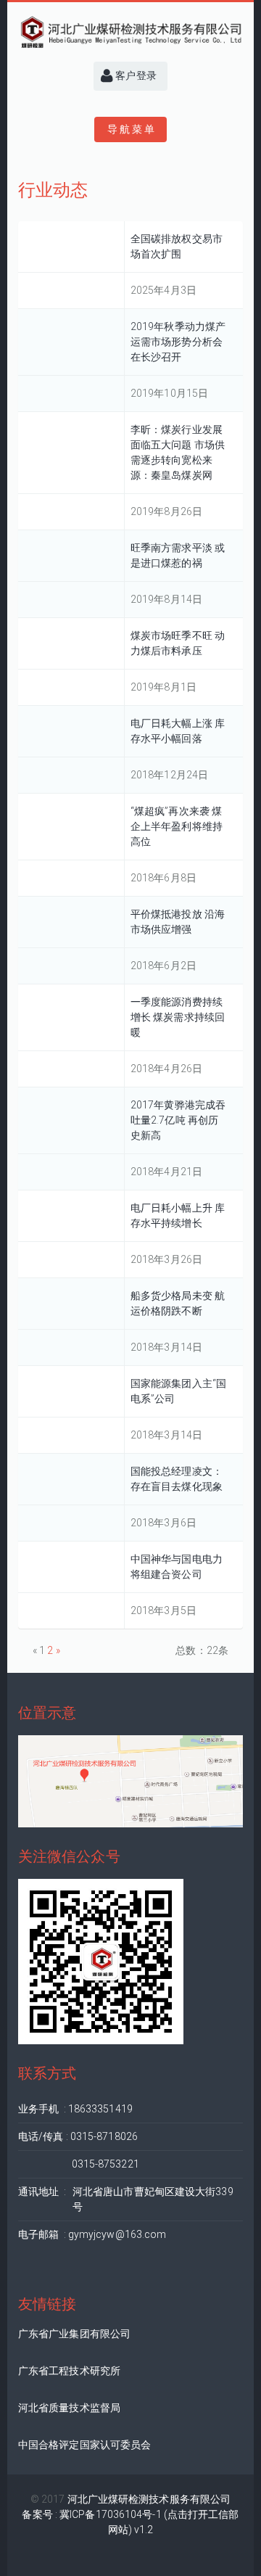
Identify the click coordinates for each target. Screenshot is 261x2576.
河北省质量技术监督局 (69, 2408)
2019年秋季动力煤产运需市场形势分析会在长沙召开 (178, 342)
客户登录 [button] (135, 75)
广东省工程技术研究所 (69, 2371)
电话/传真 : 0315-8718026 (78, 2136)
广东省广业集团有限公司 (74, 2334)
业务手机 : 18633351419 (75, 2109)
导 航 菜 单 (131, 129)
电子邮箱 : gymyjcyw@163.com (92, 2234)
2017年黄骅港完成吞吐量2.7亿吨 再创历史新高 (178, 1120)
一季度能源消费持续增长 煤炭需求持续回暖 (178, 1017)
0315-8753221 (79, 2164)
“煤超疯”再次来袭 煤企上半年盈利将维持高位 (177, 826)
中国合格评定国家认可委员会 (84, 2445)
